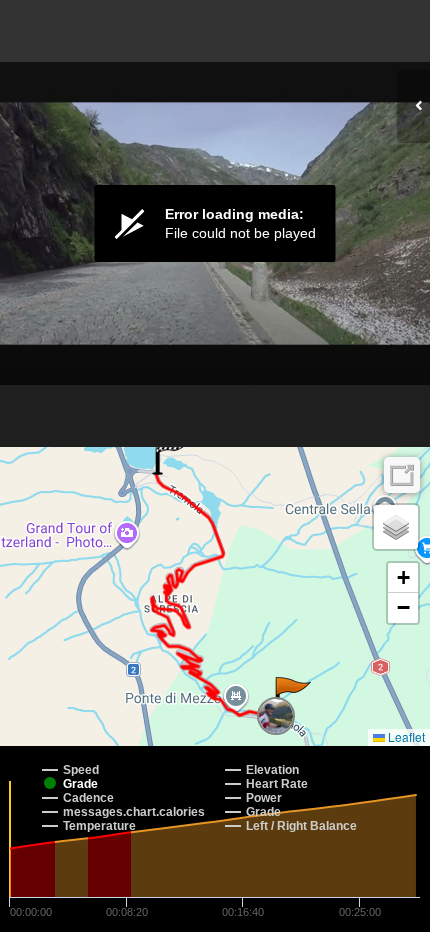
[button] (291, 697)
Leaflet (405, 736)
